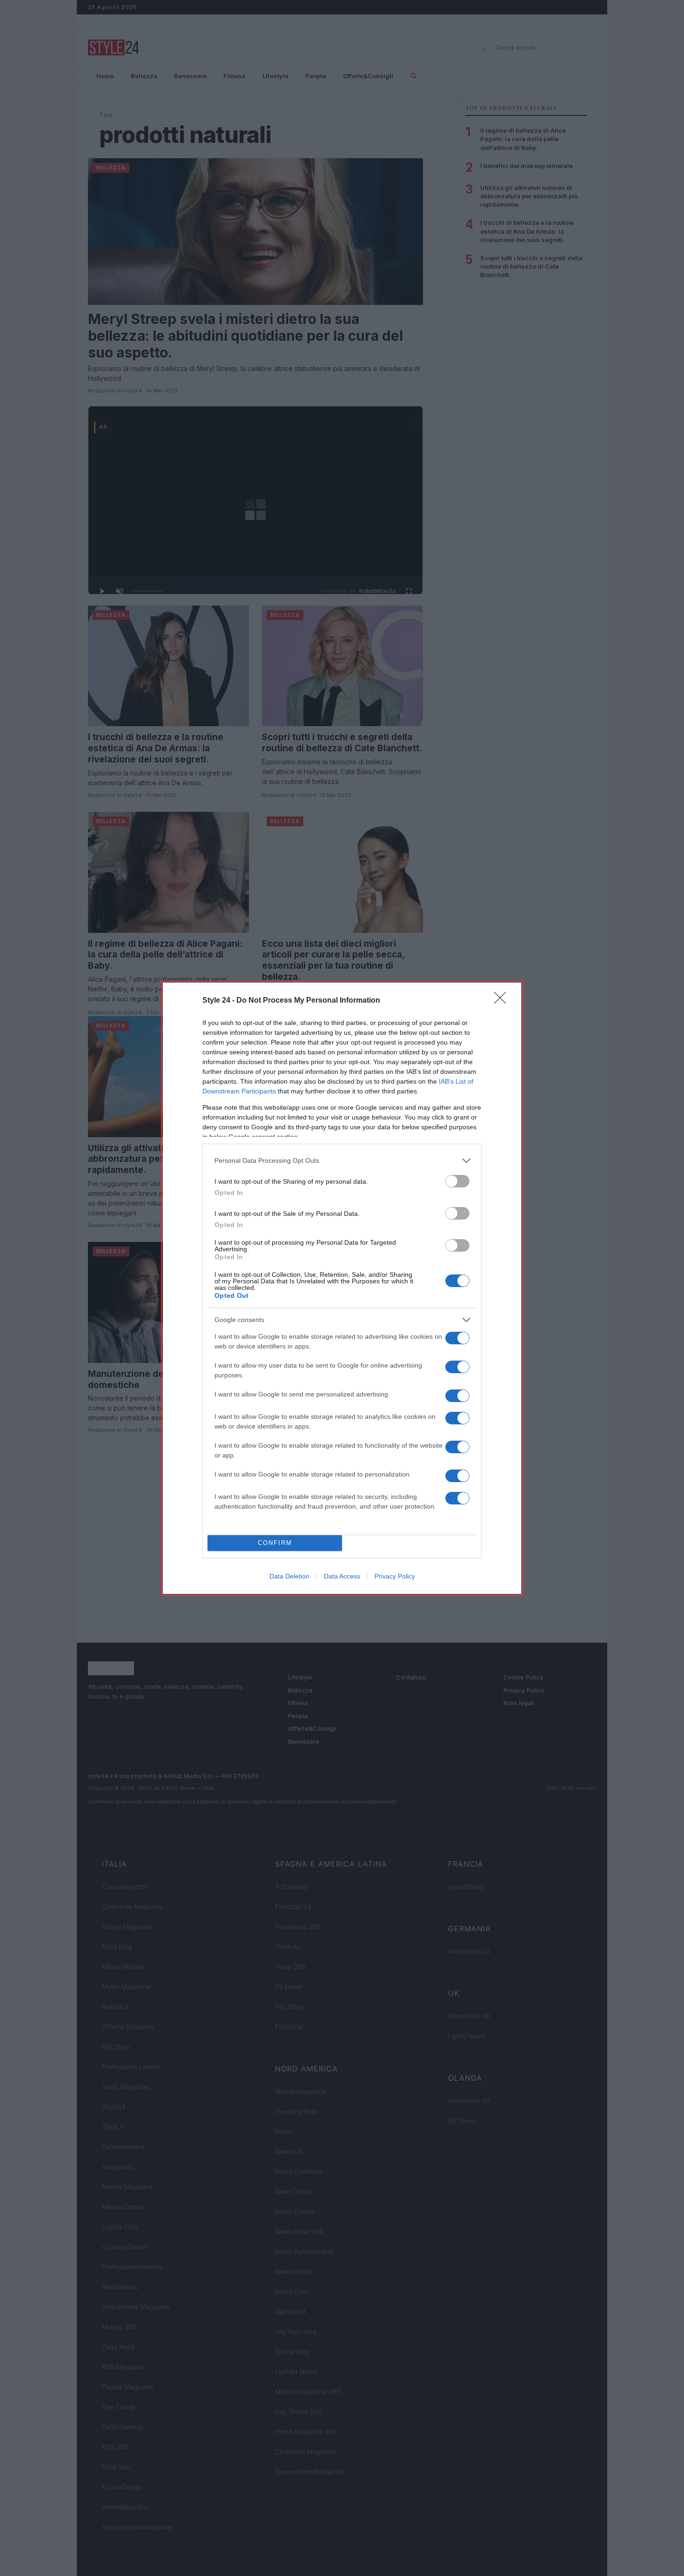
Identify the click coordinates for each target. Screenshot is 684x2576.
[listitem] (342, 1161)
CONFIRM (275, 1543)
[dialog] (342, 1288)
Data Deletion (289, 1576)
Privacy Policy (395, 1576)
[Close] (503, 1001)
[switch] (457, 1181)
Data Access (342, 1576)
